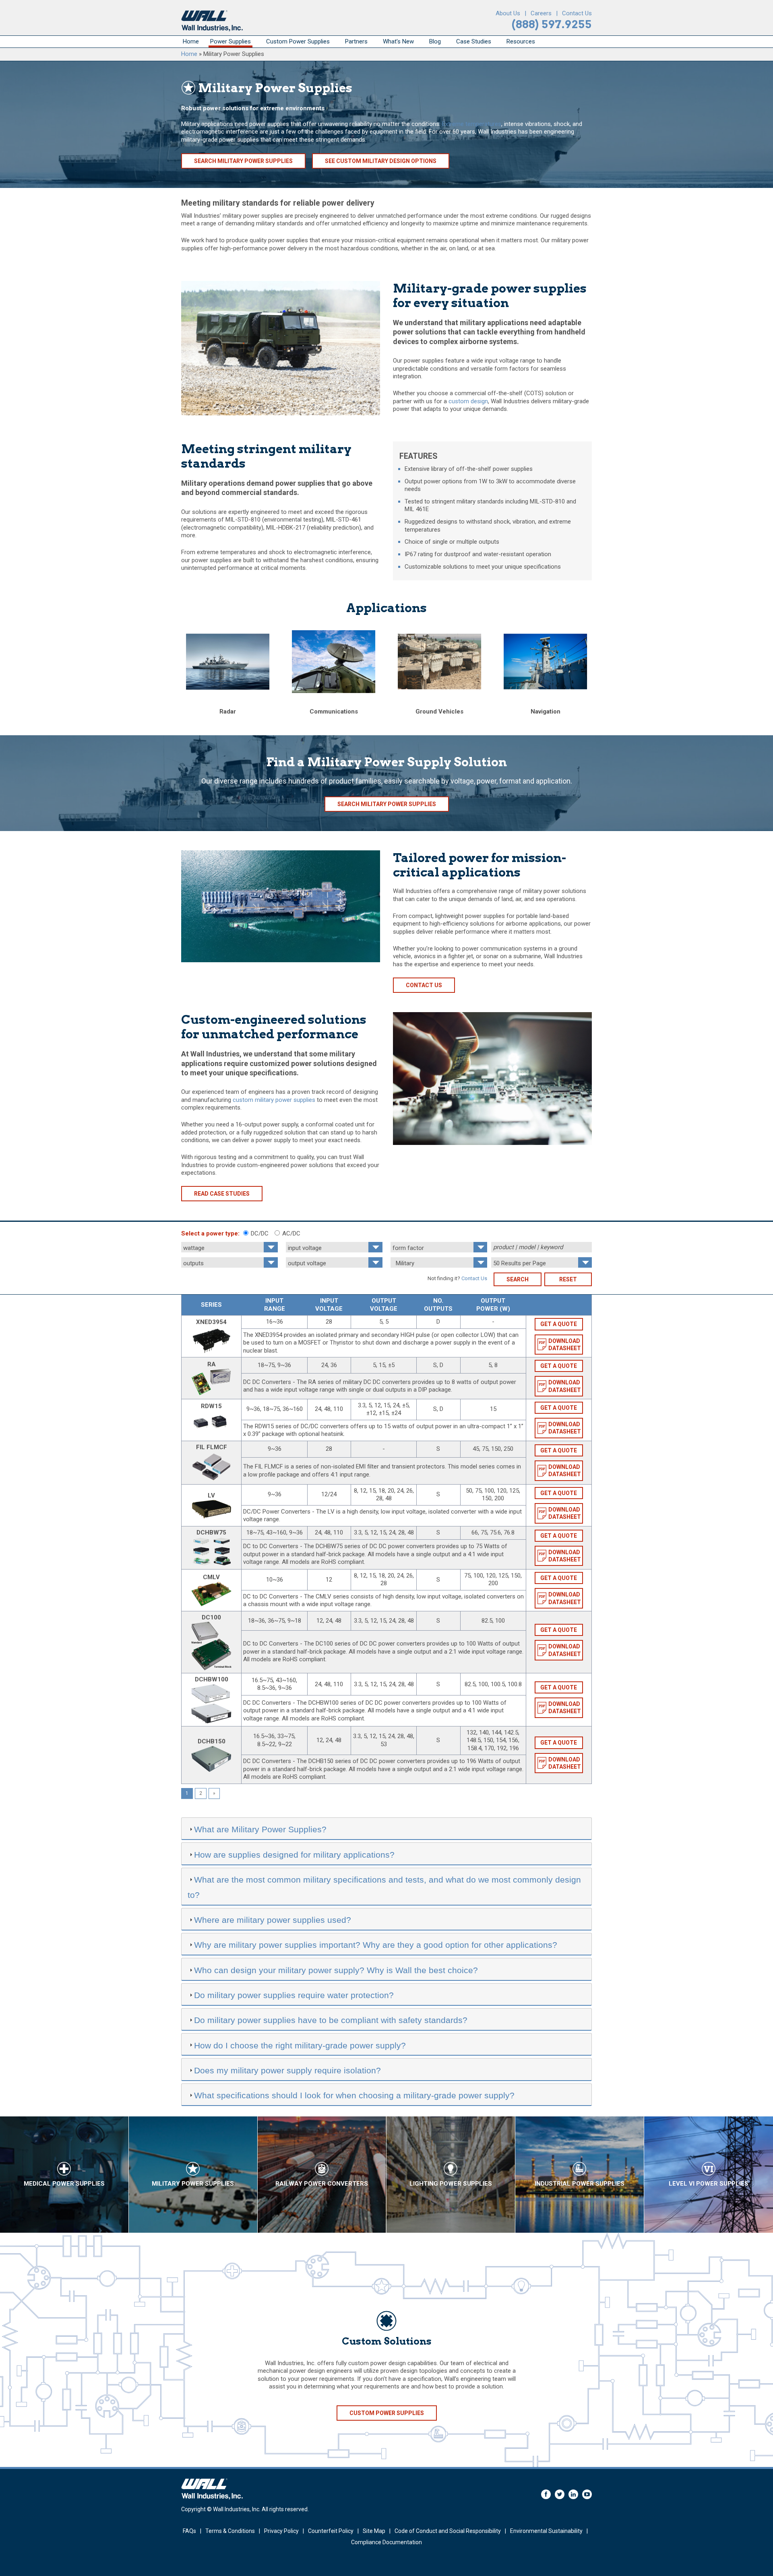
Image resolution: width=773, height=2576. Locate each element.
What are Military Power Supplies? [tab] (260, 1829)
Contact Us (577, 13)
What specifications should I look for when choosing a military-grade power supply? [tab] (354, 2095)
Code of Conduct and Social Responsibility (448, 2531)
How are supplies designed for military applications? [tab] (294, 1855)
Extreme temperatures (472, 124)
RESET (568, 1279)
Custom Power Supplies (298, 41)
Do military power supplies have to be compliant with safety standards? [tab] (331, 2020)
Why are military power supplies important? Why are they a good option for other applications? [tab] (376, 1945)
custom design (468, 401)
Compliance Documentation (386, 2542)
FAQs (189, 2531)
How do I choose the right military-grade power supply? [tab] (300, 2045)
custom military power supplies (274, 1100)
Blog (435, 41)
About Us (508, 13)
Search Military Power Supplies (243, 161)
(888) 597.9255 (552, 24)
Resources (521, 41)
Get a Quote (559, 1324)
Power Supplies (230, 41)
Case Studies (474, 41)
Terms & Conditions (230, 2531)
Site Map (374, 2531)
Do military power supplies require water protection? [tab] (294, 1995)
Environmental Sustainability (546, 2531)
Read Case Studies (222, 1194)
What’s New (398, 41)
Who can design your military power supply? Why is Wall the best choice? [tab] (336, 1970)
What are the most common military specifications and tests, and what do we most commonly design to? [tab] (384, 1887)
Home (191, 41)
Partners (356, 41)
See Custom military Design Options (381, 161)
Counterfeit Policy (331, 2531)
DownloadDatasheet (565, 1345)
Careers (541, 13)
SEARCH (518, 1279)
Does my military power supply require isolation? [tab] (287, 2070)
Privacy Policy (281, 2531)
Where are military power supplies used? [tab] (273, 1920)
